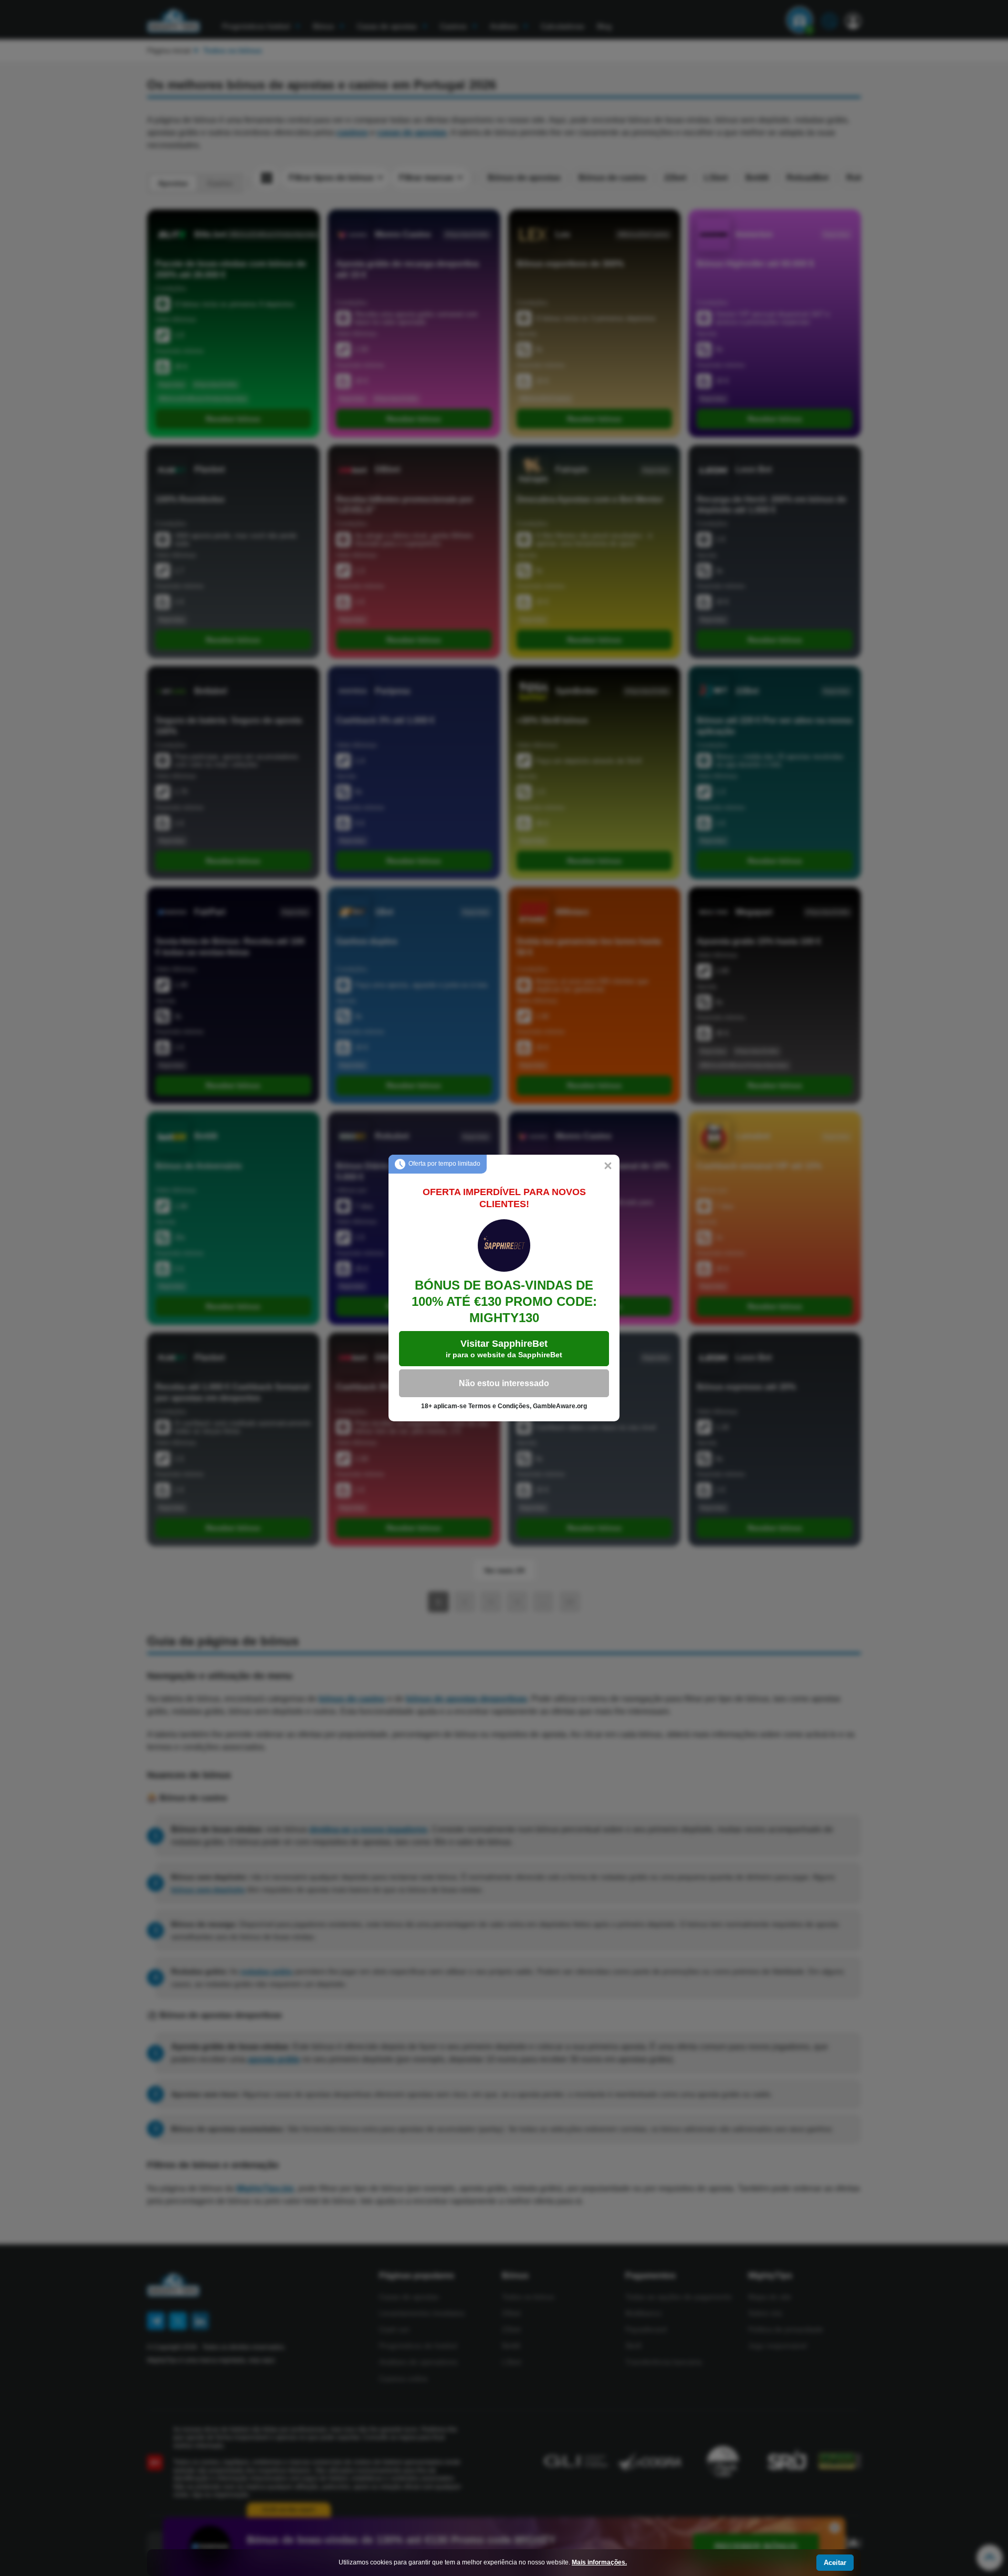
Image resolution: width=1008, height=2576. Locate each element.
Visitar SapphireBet (504, 1349)
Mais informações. (599, 2562)
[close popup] (608, 1166)
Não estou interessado (504, 1383)
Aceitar (835, 2563)
